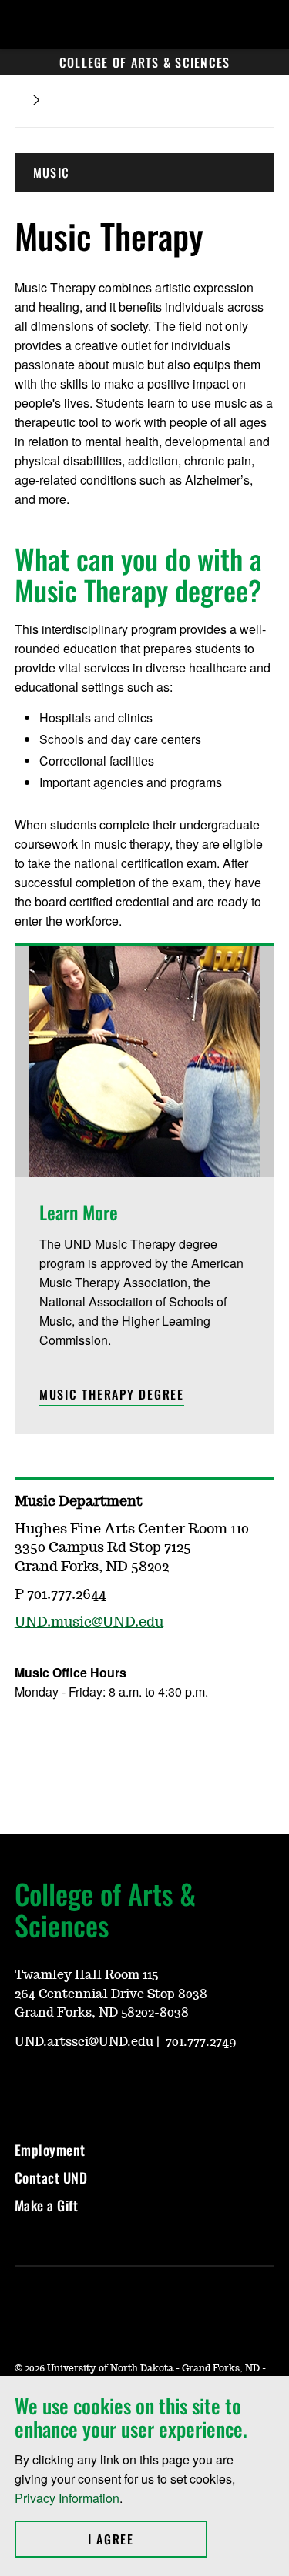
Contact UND (51, 2177)
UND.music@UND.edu (89, 1623)
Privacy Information (67, 2498)
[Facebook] (25, 1737)
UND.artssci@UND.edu (84, 2042)
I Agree (148, 2539)
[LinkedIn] (99, 2085)
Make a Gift (47, 2205)
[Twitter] (99, 1737)
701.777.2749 (201, 2042)
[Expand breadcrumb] (36, 100)
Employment (50, 2150)
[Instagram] (62, 1737)
